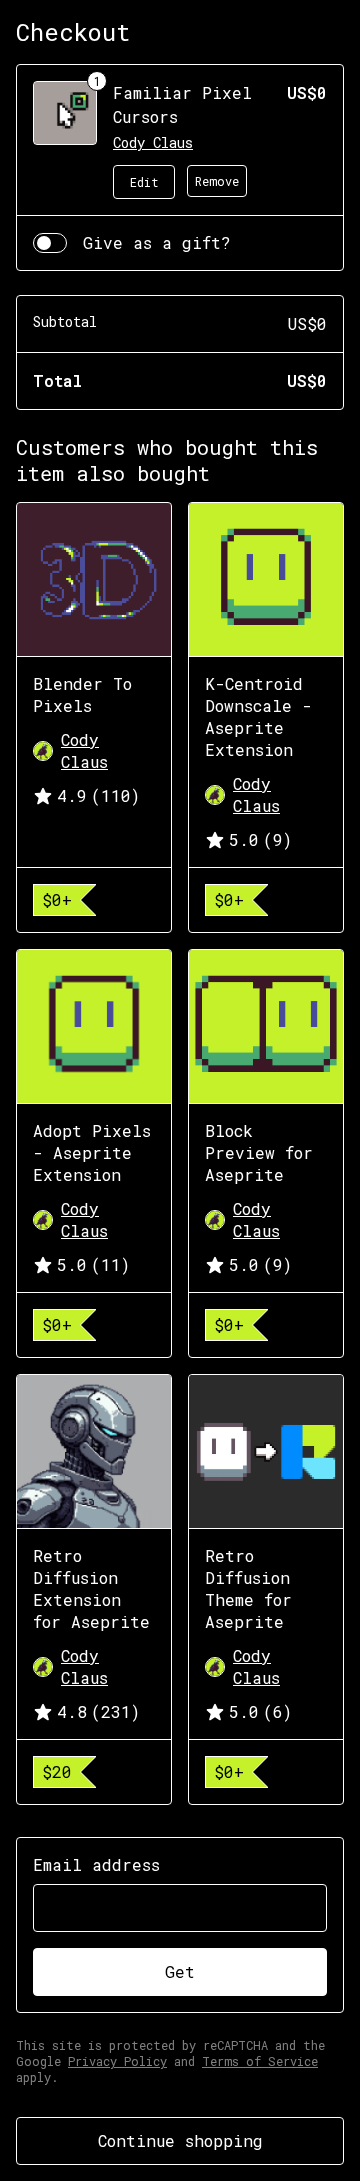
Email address (96, 1864)
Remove (217, 181)
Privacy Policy (117, 2061)
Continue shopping (180, 2140)
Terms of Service (260, 2061)
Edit (144, 182)
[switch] (50, 243)
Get (180, 1971)
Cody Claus (153, 142)
